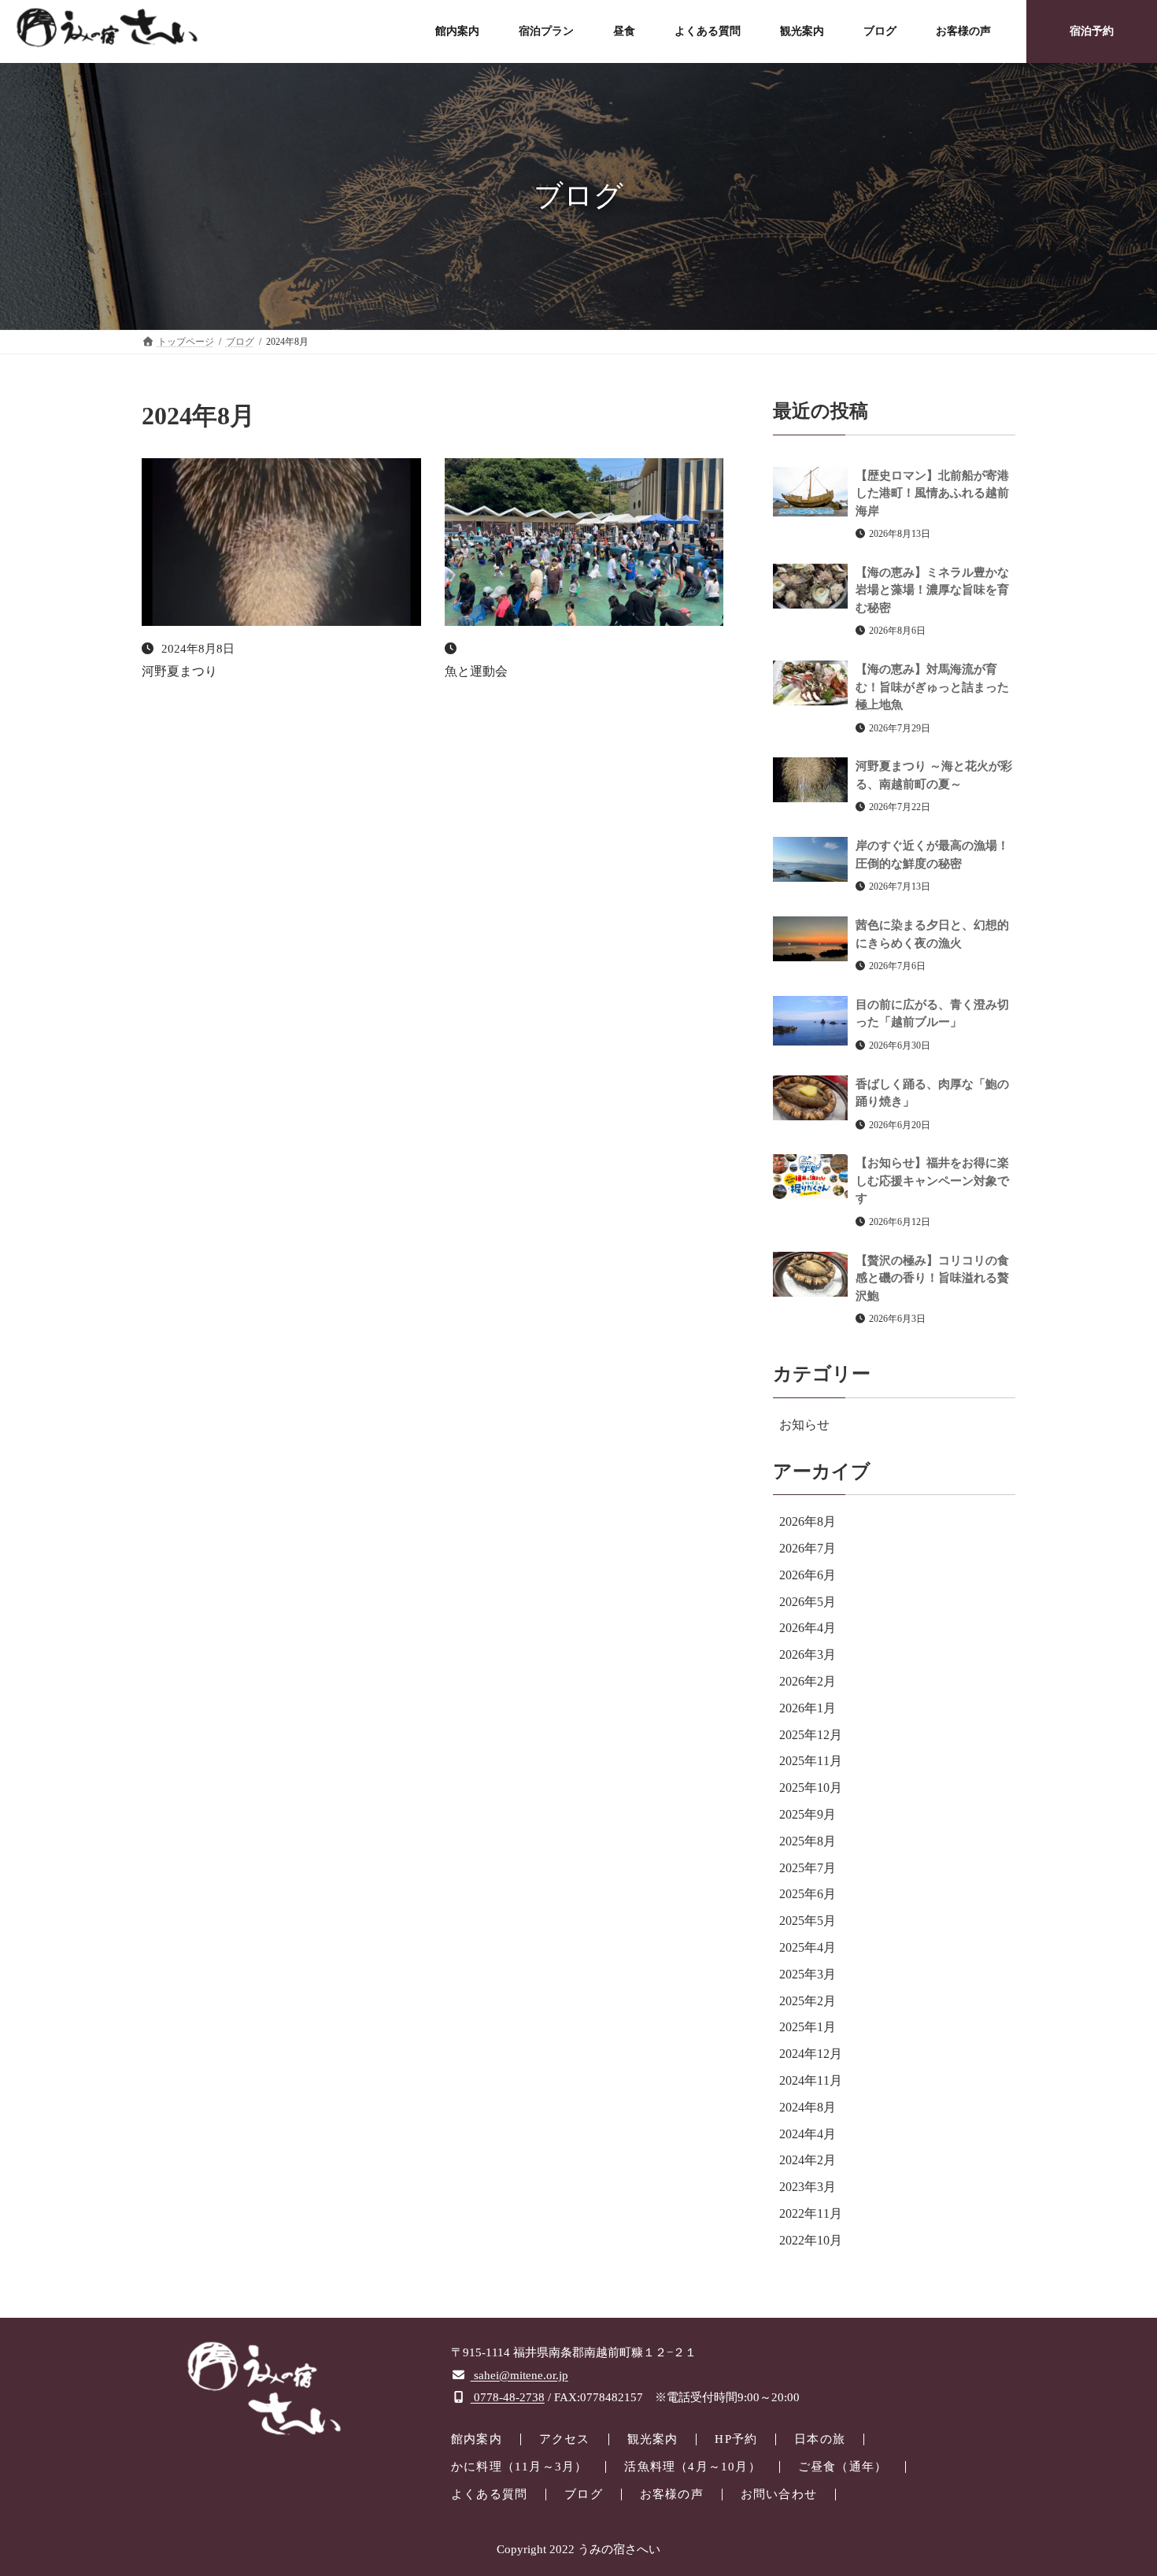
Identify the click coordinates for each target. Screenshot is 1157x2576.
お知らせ (804, 1424)
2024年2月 (808, 2160)
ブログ (584, 2494)
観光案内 (653, 2439)
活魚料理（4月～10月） (692, 2467)
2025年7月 (808, 1867)
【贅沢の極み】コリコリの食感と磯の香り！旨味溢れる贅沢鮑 (932, 1277)
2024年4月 (808, 2133)
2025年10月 (811, 1788)
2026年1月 (808, 1707)
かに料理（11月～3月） (519, 2467)
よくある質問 (489, 2494)
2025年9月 (808, 1814)
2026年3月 (808, 1654)
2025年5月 (808, 1921)
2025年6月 (808, 1894)
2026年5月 (808, 1601)
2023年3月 (808, 2187)
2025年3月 (808, 1973)
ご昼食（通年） (843, 2467)
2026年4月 (808, 1628)
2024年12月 (811, 2054)
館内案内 (477, 2439)
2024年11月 (811, 2080)
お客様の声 (672, 2494)
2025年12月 (811, 1734)
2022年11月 (811, 2213)
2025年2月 (808, 2000)
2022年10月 (811, 2239)
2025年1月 (808, 2027)
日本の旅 (820, 2439)
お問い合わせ (779, 2494)
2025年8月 (808, 1840)
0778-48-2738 (508, 2397)
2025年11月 (811, 1761)
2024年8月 (808, 2106)
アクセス (565, 2439)
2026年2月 (808, 1681)
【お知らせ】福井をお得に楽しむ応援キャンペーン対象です (932, 1181)
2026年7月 (808, 1548)
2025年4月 (808, 1947)
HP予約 (736, 2439)
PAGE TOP (1115, 2484)
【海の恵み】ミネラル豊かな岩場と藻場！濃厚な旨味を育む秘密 (932, 589)
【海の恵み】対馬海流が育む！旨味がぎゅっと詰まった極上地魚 (932, 687)
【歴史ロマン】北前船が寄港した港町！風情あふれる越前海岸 (932, 492)
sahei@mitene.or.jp (519, 2375)
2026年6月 (808, 1574)
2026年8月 (808, 1521)
